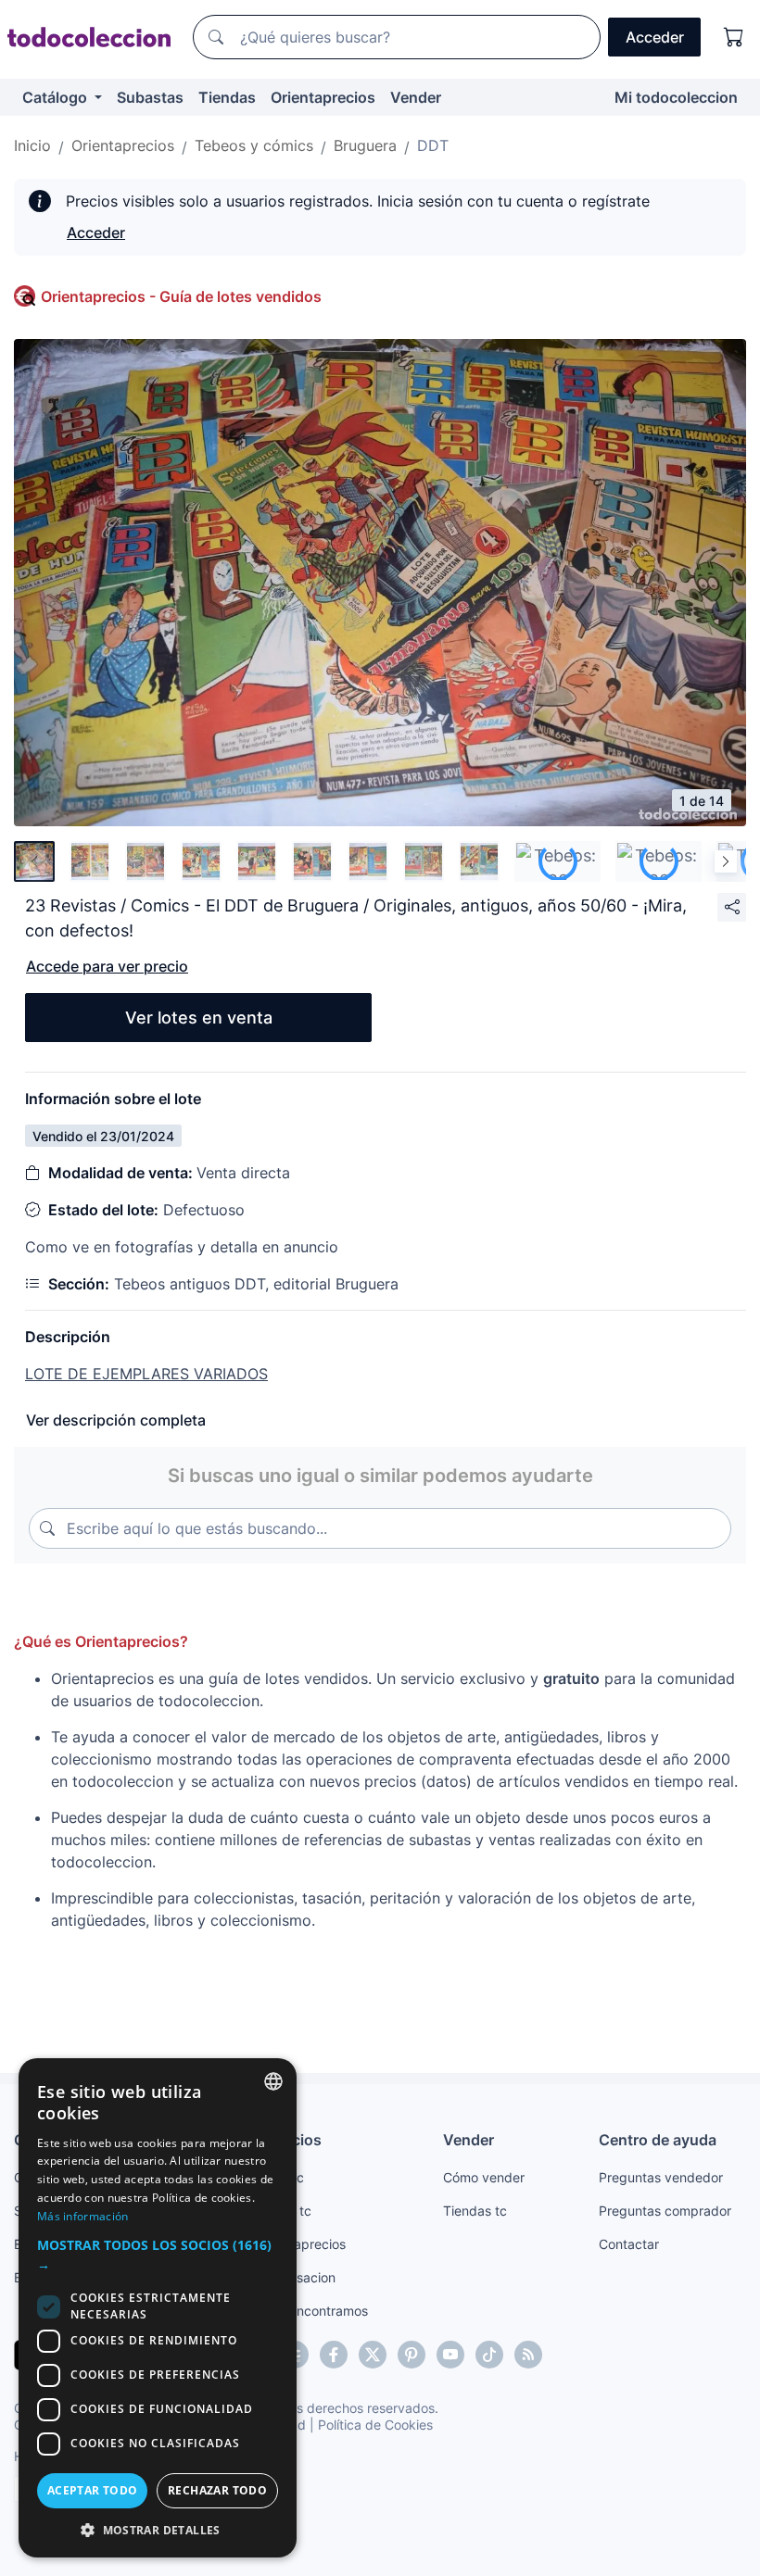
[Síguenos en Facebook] (334, 2355)
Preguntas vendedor (661, 2177)
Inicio (32, 145)
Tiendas (227, 97)
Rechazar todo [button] (217, 2490)
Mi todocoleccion (676, 97)
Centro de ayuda (658, 2140)
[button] (158, 2255)
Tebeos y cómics (254, 145)
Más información (83, 2216)
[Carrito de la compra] (734, 37)
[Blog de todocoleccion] (528, 2355)
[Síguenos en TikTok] (489, 2355)
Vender (416, 97)
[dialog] (158, 2308)
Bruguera (365, 145)
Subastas (150, 97)
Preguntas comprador (665, 2211)
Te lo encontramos (312, 2311)
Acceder (96, 232)
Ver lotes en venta (199, 1018)
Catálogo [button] (57, 97)
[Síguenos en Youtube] (450, 2355)
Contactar (629, 2244)
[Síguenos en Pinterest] (412, 2355)
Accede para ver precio (107, 966)
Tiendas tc (475, 2211)
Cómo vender (484, 2177)
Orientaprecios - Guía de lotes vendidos (181, 296)
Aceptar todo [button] (93, 2490)
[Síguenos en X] (373, 2355)
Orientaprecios (323, 97)
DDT (433, 145)
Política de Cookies (375, 2425)
